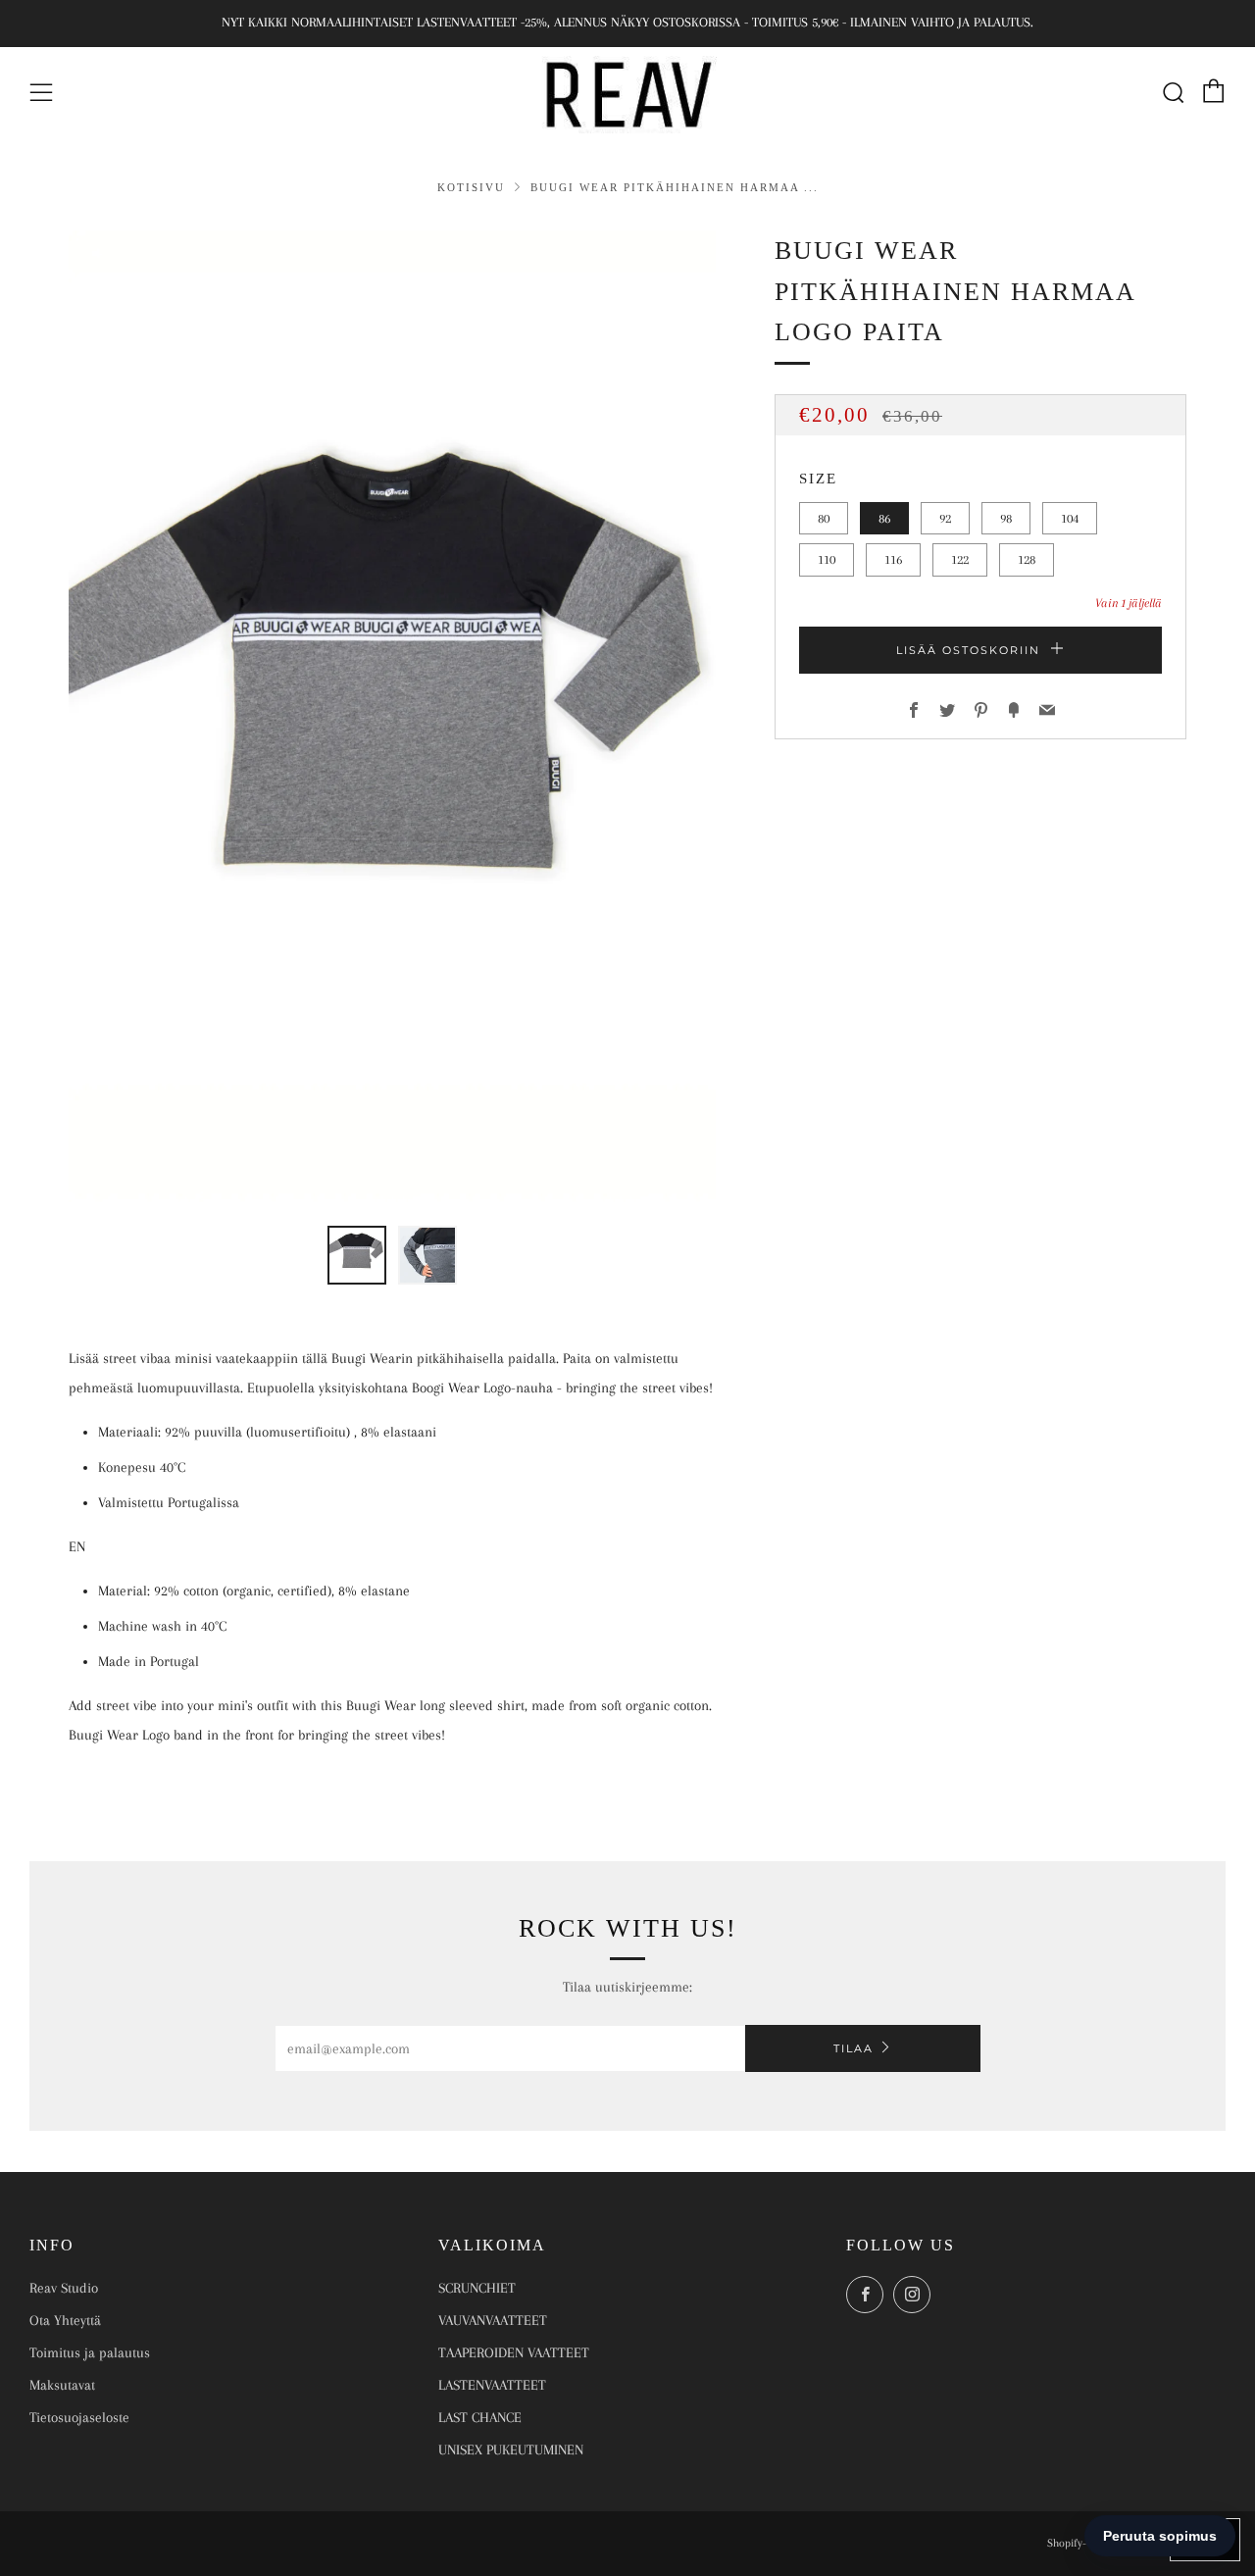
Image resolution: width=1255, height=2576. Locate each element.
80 (824, 518)
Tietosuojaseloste (79, 2417)
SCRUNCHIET (477, 2288)
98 (1006, 518)
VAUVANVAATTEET (493, 2320)
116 (893, 559)
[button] (357, 1255)
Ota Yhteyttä (65, 2320)
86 (884, 518)
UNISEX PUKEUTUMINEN (511, 2450)
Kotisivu (474, 187)
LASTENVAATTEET (492, 2385)
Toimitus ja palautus (90, 2352)
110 (827, 559)
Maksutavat (62, 2385)
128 (1027, 559)
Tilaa (853, 2048)
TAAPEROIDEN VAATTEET (514, 2352)
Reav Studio (64, 2288)
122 (960, 559)
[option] (392, 716)
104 (1070, 518)
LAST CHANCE (480, 2417)
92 (945, 518)
